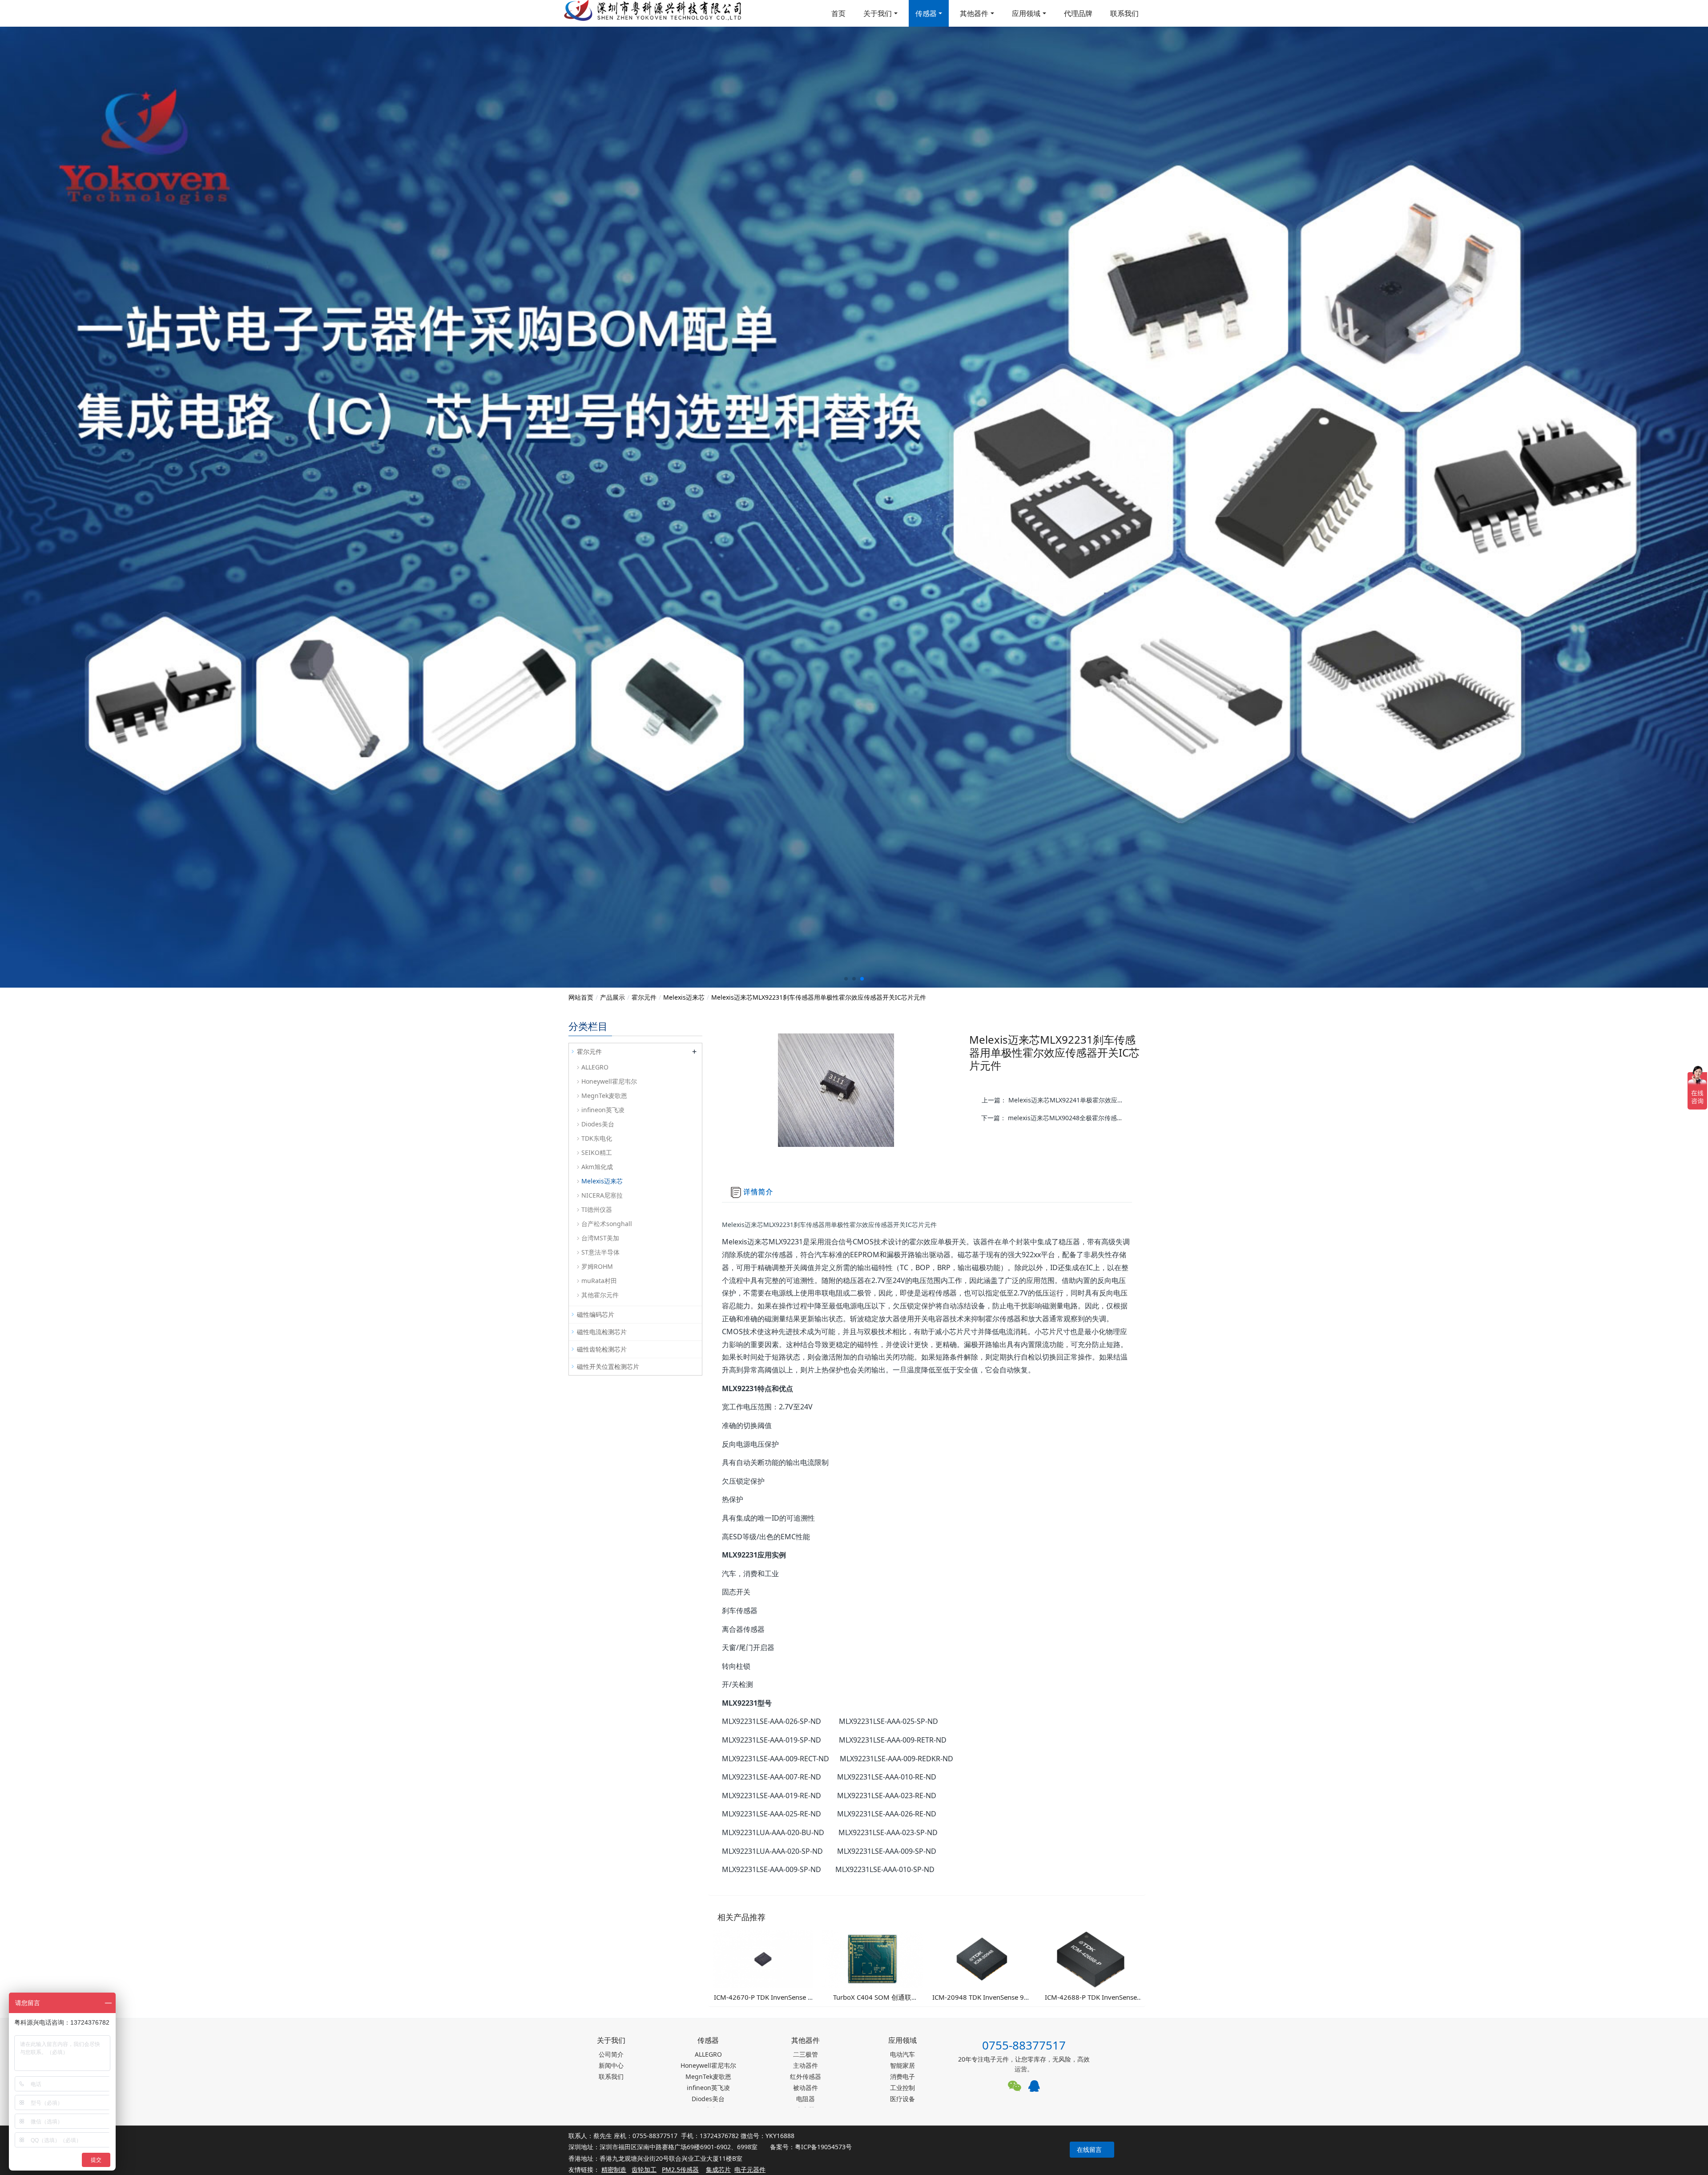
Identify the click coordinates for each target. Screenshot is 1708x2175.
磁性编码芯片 (596, 1314)
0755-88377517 (1024, 2045)
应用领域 (1026, 13)
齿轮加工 (644, 2169)
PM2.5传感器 (680, 2169)
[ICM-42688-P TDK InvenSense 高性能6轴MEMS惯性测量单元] (1091, 1958)
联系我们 (1124, 13)
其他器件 (974, 13)
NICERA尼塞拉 (602, 1195)
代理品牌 (1078, 13)
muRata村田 (599, 1281)
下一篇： (1055, 1118)
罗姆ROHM (597, 1266)
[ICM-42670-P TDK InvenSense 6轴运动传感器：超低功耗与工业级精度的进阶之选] (763, 1958)
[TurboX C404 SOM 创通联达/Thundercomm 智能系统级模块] (872, 1958)
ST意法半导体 (600, 1252)
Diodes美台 (598, 1124)
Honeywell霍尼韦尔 (609, 1081)
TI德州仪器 (597, 1209)
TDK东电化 (597, 1138)
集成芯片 (718, 2169)
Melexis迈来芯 (684, 997)
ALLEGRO (595, 1067)
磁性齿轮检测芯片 (602, 1349)
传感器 (926, 13)
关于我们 (878, 13)
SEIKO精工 (597, 1152)
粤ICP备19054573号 (823, 2147)
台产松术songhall (607, 1224)
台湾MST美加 (600, 1238)
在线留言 (1089, 2149)
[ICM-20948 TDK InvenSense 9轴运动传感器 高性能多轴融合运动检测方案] (982, 1958)
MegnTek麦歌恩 (604, 1096)
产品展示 (612, 997)
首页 (838, 13)
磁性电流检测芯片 (602, 1332)
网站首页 (581, 997)
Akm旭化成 (597, 1167)
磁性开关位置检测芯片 (608, 1366)
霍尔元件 (644, 997)
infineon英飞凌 (603, 1110)
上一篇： (1056, 1100)
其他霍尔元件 (600, 1295)
